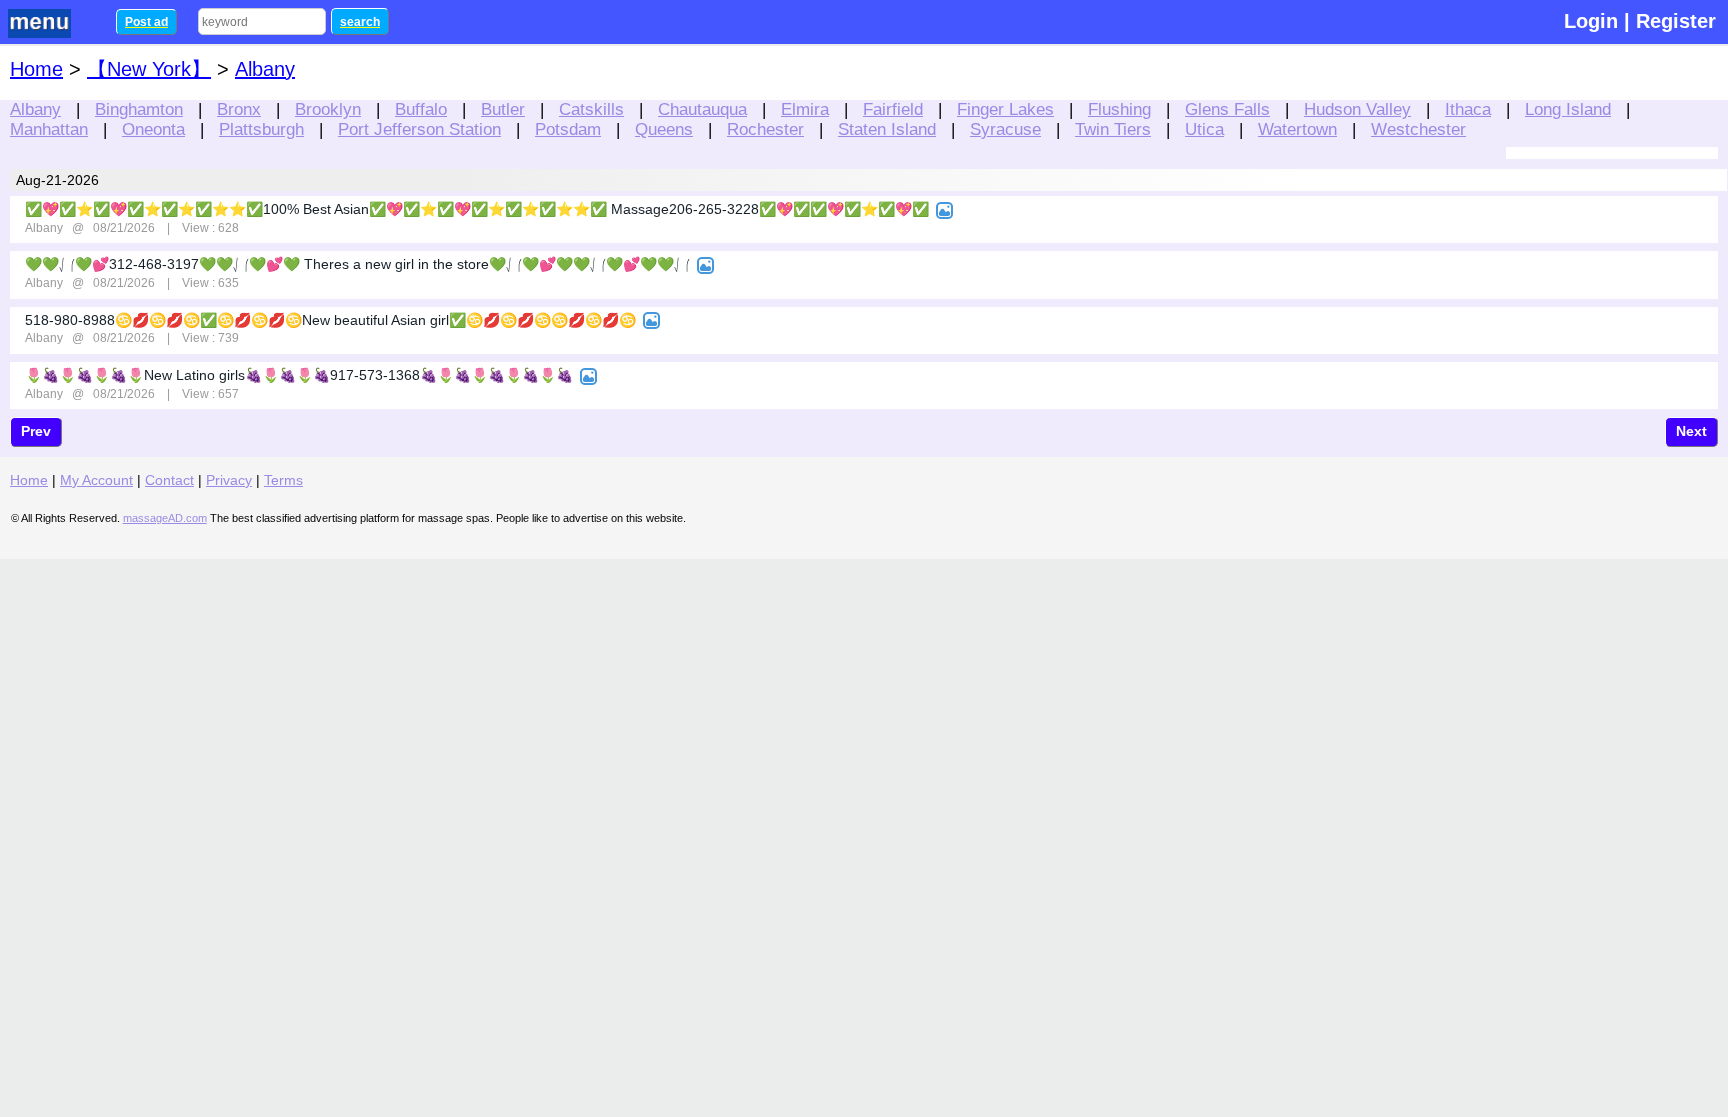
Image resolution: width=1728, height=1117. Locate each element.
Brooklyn (328, 109)
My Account (96, 480)
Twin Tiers (1113, 129)
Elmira (805, 109)
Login (1591, 21)
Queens (664, 129)
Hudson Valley (1357, 109)
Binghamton (139, 109)
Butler (503, 109)
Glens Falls (1227, 109)
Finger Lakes (1005, 109)
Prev (36, 431)
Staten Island (887, 129)
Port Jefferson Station (419, 129)
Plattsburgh (261, 129)
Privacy (229, 480)
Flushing (1119, 109)
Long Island (1568, 109)
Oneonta (153, 129)
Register (1676, 21)
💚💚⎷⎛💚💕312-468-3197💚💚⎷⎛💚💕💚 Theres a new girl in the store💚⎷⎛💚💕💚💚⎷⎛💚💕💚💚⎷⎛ (357, 264)
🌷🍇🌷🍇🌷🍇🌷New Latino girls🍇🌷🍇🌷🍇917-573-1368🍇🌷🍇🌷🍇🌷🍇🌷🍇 (299, 375)
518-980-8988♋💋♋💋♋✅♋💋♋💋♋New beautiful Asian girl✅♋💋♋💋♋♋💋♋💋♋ (330, 320)
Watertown (1297, 129)
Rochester (765, 129)
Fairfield (893, 109)
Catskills (591, 109)
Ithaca (1468, 109)
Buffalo (421, 109)
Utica (1204, 129)
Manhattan (49, 129)
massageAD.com (165, 518)
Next (1691, 431)
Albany (35, 109)
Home (36, 69)
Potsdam (568, 129)
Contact (169, 480)
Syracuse (1005, 129)
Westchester (1418, 129)
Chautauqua (702, 109)
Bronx (239, 109)
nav (52, 23)
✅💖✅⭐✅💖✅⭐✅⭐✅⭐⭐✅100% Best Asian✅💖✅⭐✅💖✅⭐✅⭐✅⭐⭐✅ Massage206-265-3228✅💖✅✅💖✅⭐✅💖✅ (477, 209)
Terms (283, 480)
